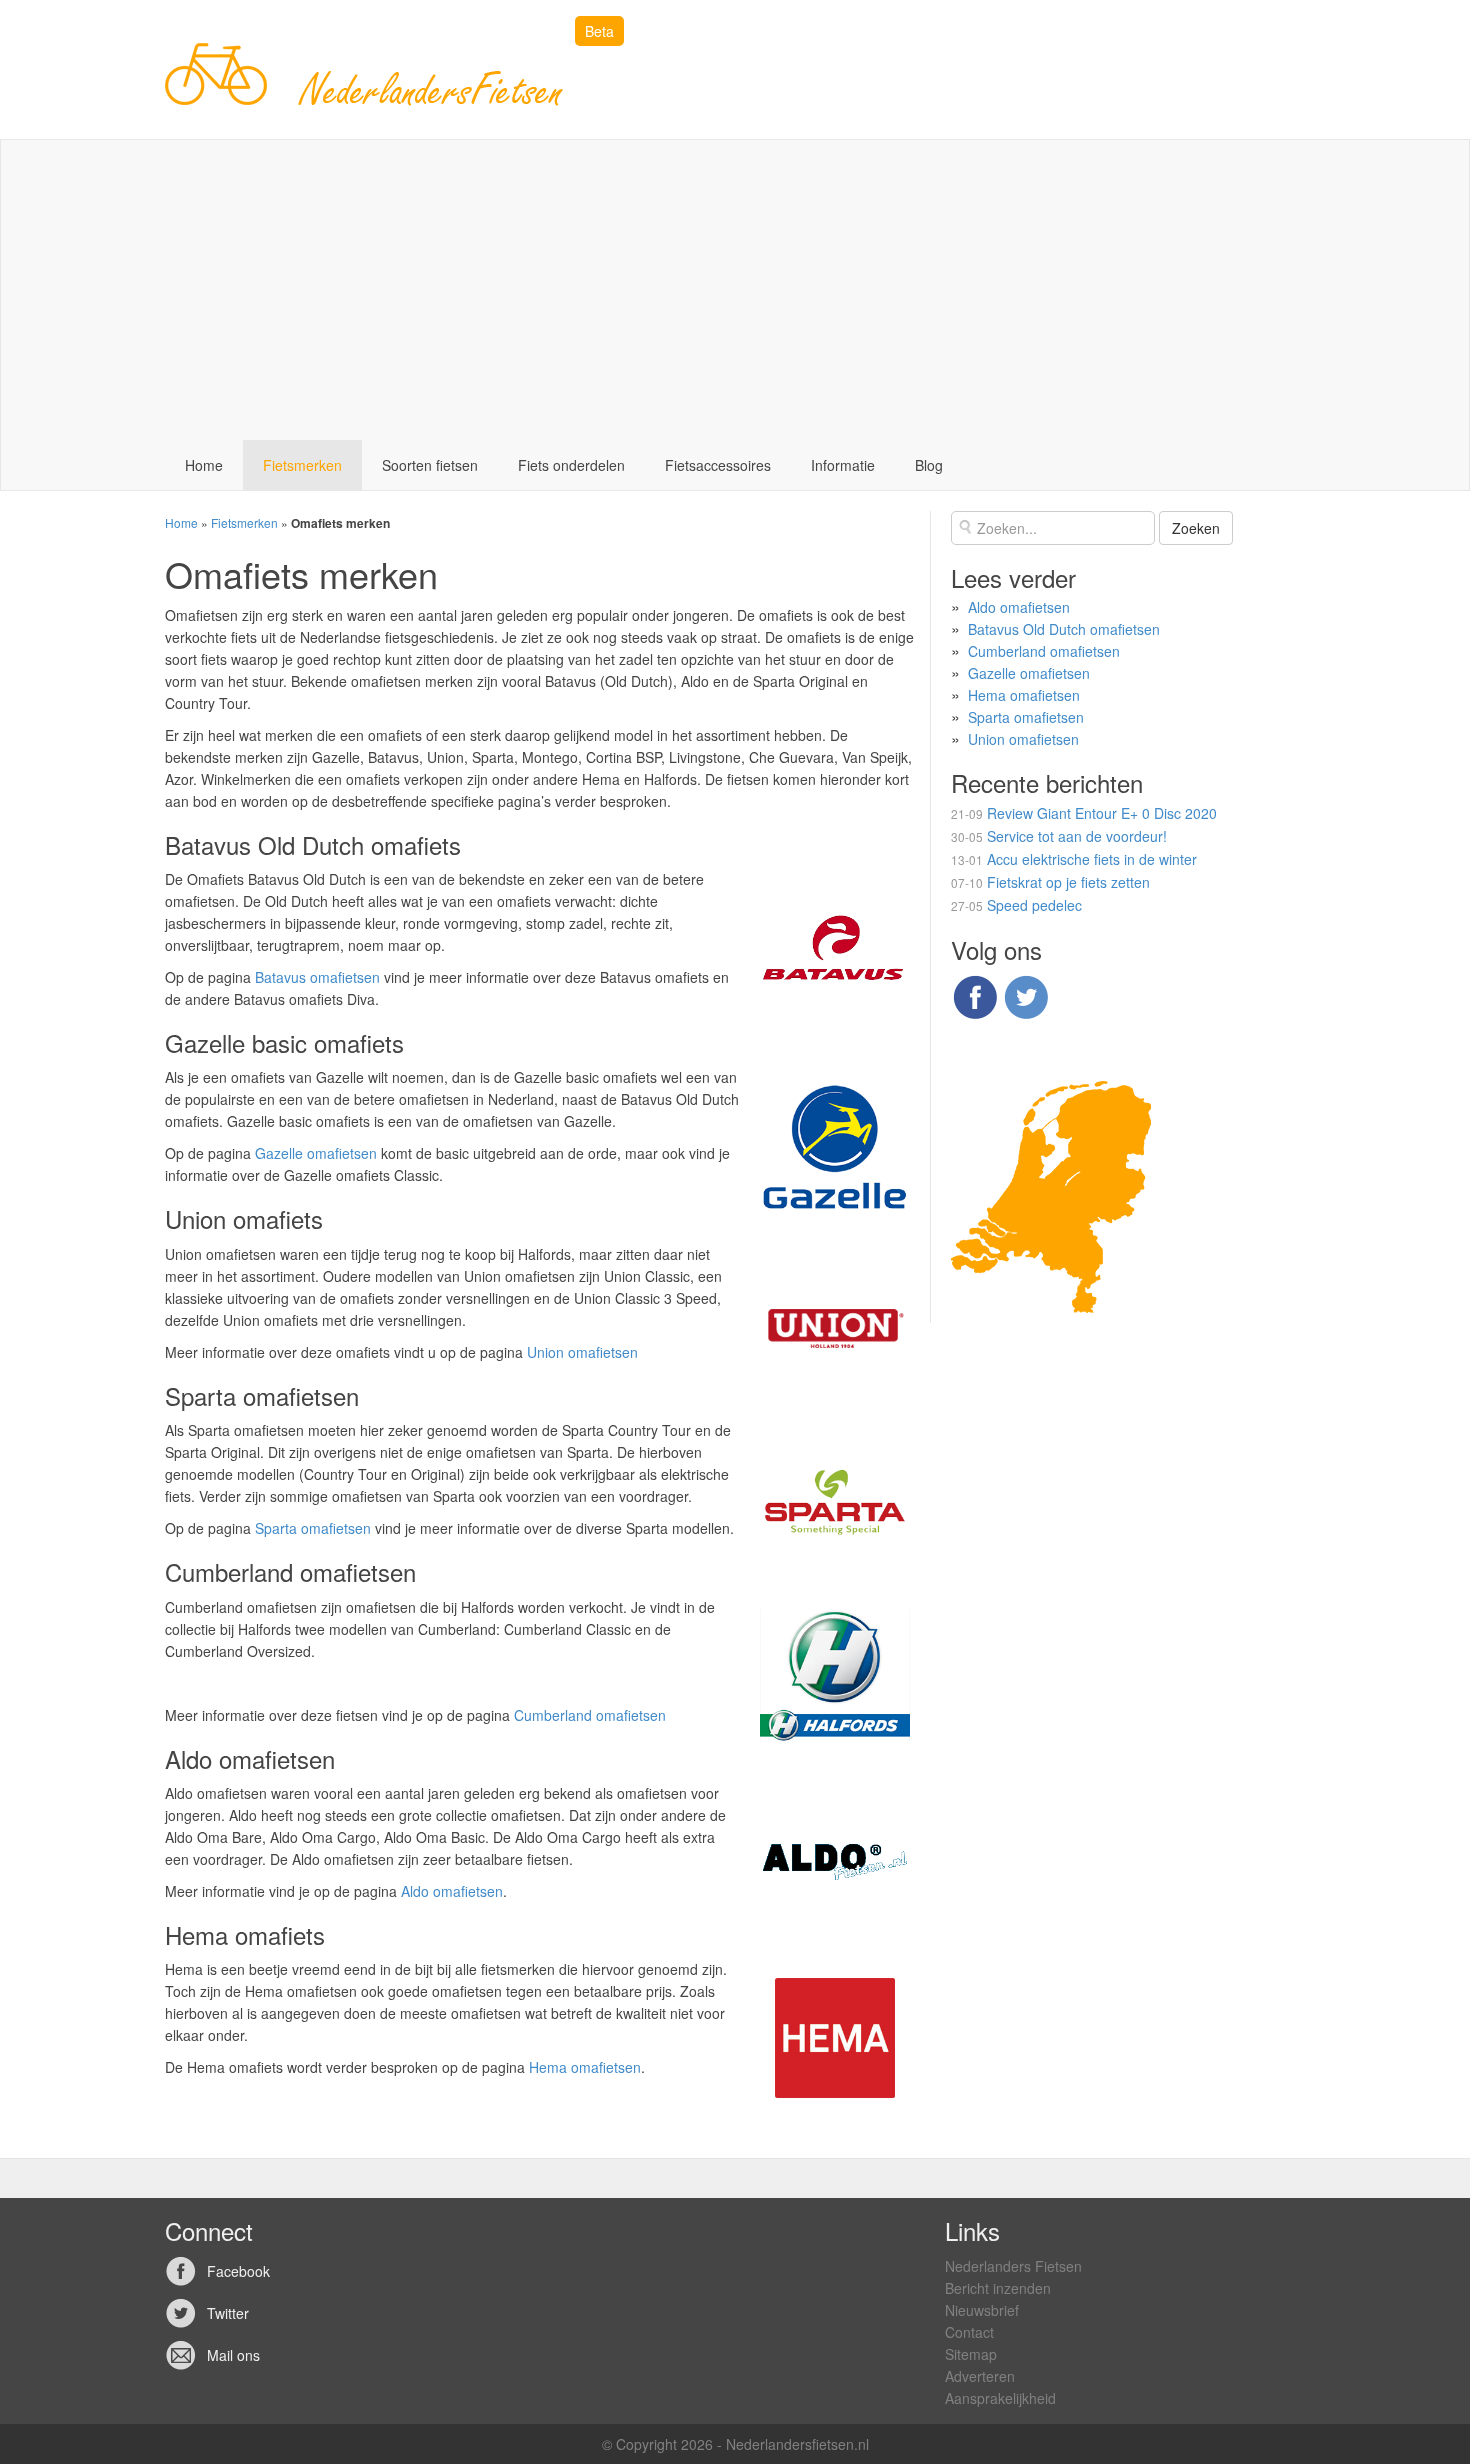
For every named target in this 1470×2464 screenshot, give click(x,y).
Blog (929, 465)
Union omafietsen (582, 1352)
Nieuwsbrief (982, 2310)
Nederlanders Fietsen (1013, 2266)
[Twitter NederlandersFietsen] (1026, 994)
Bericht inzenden (998, 2288)
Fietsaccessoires (718, 465)
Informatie (843, 465)
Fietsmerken (302, 465)
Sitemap (971, 2354)
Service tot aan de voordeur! (1077, 836)
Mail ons (233, 2355)
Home (204, 465)
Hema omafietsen (585, 2067)
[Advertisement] (735, 290)
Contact (969, 2332)
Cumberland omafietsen (590, 1715)
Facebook (238, 2271)
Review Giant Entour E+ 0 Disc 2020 (1102, 813)
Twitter (228, 2313)
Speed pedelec (1034, 905)
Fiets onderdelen (571, 465)
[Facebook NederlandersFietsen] (975, 994)
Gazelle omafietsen (316, 1153)
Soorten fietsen (430, 465)
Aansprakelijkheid (1000, 2398)
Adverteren (980, 2376)
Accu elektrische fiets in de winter (1092, 859)
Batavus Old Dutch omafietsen (1064, 629)
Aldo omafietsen (452, 1891)
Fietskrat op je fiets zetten (1068, 882)
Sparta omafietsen (313, 1528)
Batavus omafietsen (317, 977)
